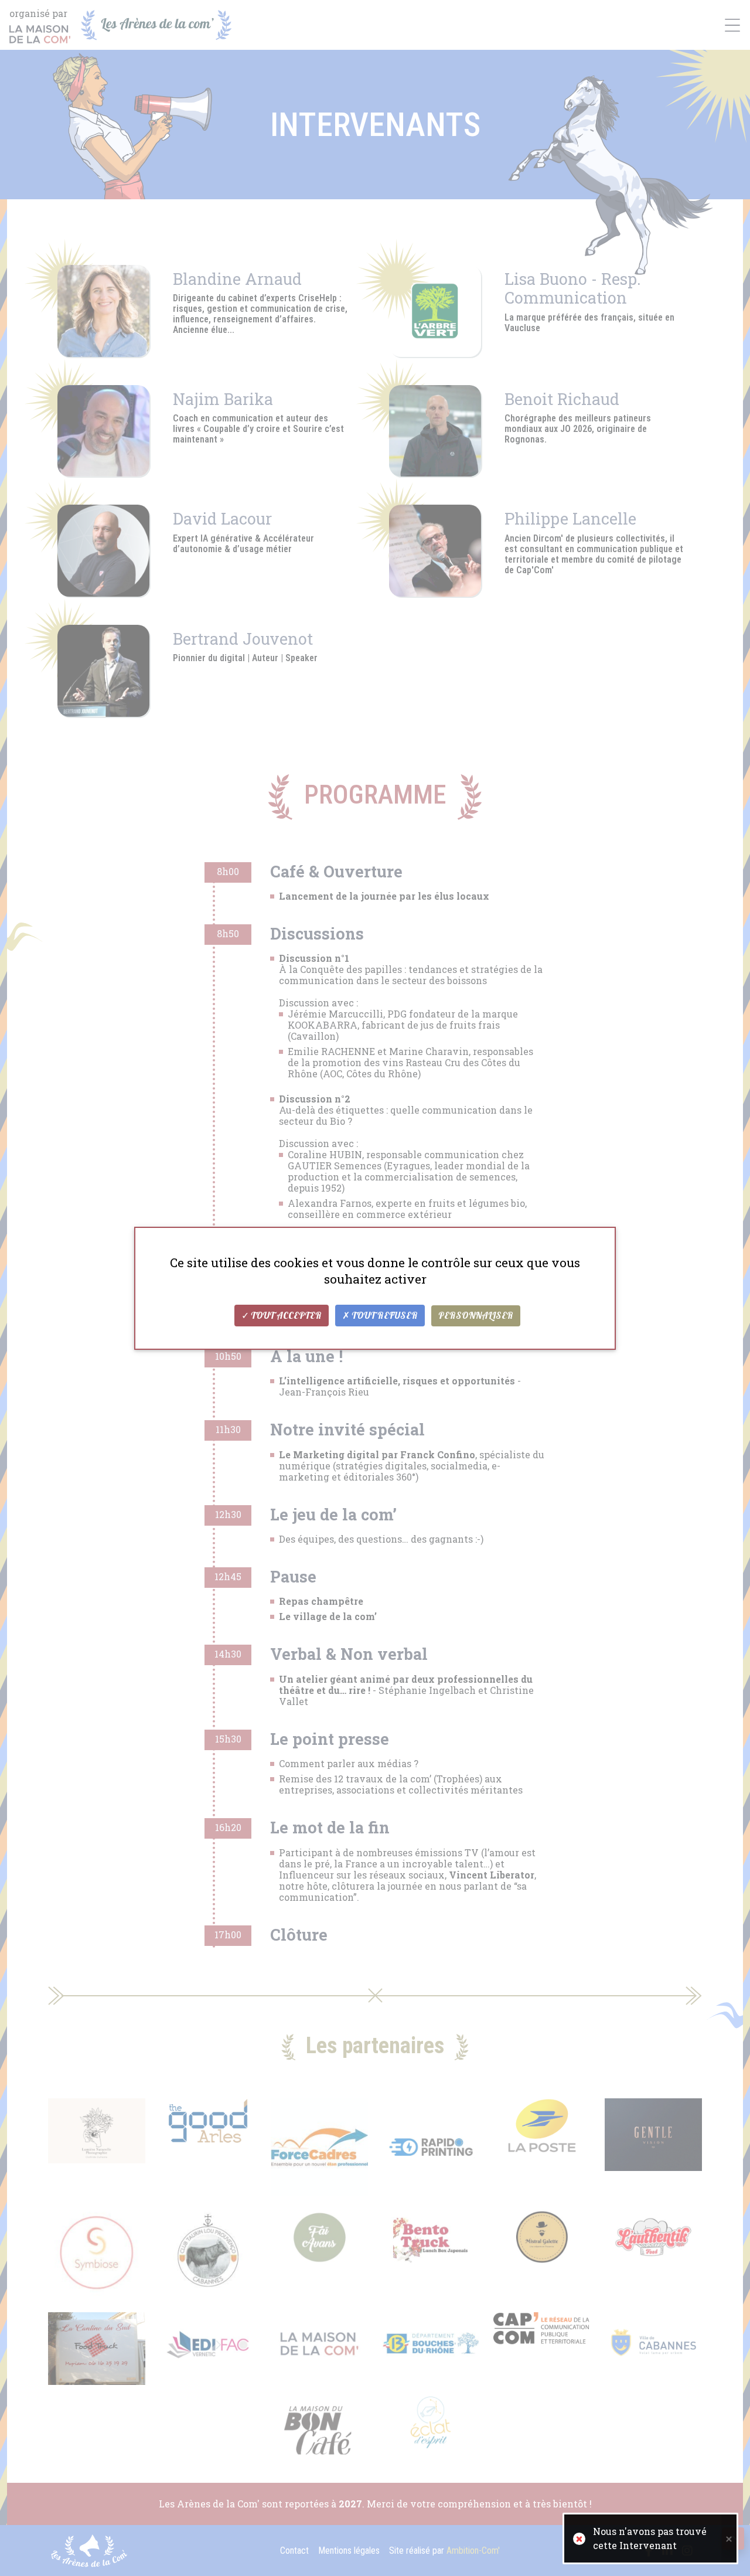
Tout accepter (285, 1316)
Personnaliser (476, 1316)
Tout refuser (384, 1316)
